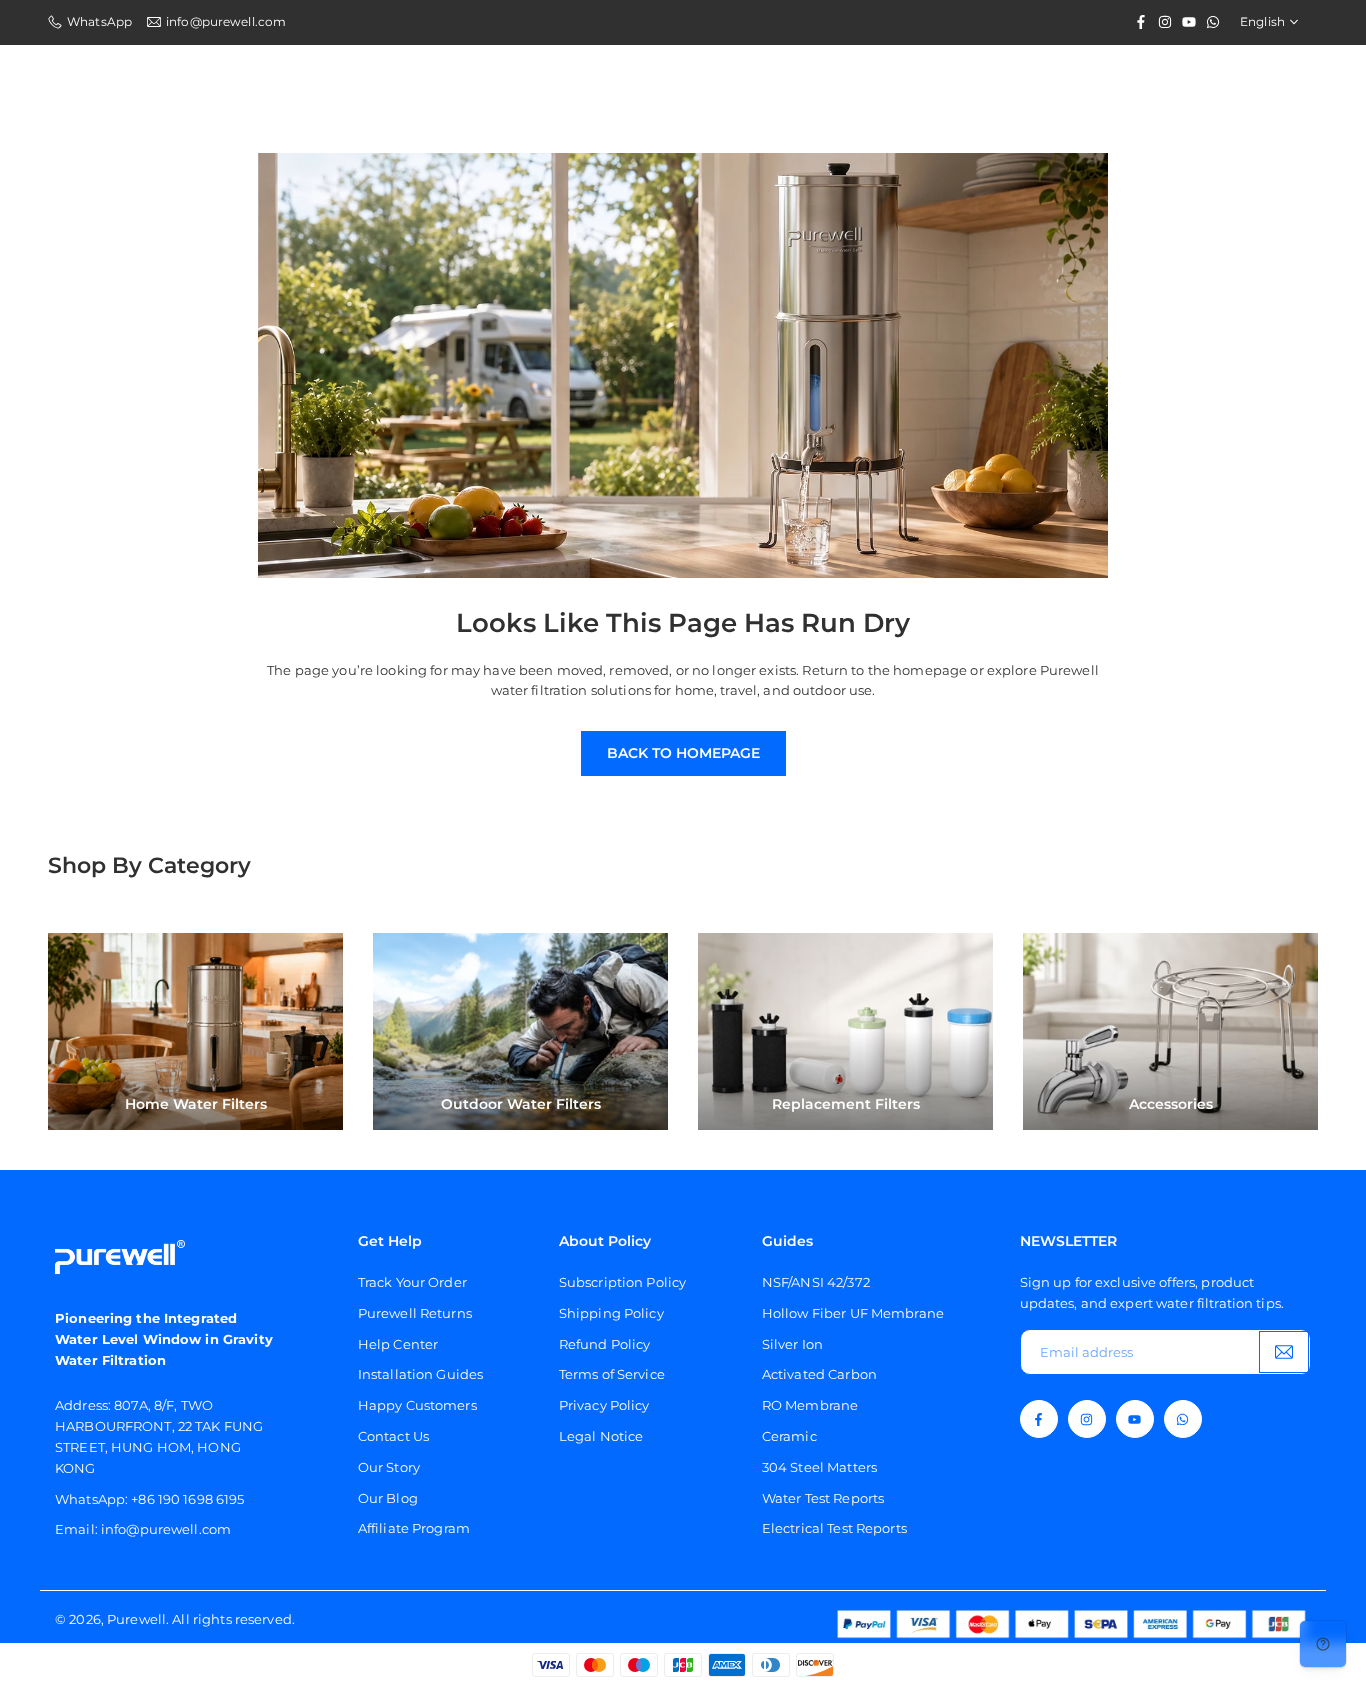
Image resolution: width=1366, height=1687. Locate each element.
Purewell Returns (415, 1313)
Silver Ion (792, 1344)
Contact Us (393, 1436)
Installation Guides (420, 1374)
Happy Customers (417, 1405)
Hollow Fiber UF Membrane (853, 1313)
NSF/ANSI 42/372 (816, 1282)
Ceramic (789, 1436)
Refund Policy (605, 1344)
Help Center (398, 1344)
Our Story (389, 1467)
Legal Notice (601, 1436)
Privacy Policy (604, 1405)
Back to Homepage (683, 753)
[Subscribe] (1284, 1352)
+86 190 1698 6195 (187, 1499)
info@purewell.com (226, 22)
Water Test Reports (823, 1498)
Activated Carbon (819, 1374)
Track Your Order (412, 1282)
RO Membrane (810, 1405)
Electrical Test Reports (834, 1528)
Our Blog (388, 1498)
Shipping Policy (611, 1313)
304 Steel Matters (819, 1467)
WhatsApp (99, 22)
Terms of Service (612, 1374)
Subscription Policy (622, 1282)
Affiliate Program (414, 1528)
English (1262, 22)
